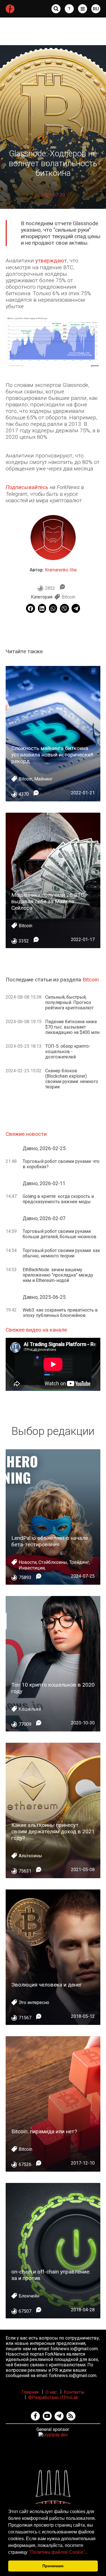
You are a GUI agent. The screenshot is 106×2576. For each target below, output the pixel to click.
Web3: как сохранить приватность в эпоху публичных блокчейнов (60, 1313)
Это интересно (34, 2002)
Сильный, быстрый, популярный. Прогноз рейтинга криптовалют (69, 1002)
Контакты (74, 2392)
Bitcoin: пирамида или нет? (44, 2131)
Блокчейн (29, 2296)
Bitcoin (68, 597)
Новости (28, 1562)
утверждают (51, 261)
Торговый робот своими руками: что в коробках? (61, 1164)
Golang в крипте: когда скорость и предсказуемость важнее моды (58, 1199)
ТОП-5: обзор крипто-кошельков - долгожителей (68, 1052)
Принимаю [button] (53, 2566)
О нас (51, 2392)
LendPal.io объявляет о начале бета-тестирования (50, 1541)
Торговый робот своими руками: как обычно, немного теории (61, 1253)
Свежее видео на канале (36, 1330)
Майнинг (43, 779)
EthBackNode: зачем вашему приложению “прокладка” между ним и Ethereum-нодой (58, 1275)
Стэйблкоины (53, 1562)
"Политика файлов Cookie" (57, 2552)
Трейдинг (79, 1562)
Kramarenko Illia (61, 570)
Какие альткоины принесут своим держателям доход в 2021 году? (53, 1831)
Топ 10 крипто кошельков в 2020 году (53, 1688)
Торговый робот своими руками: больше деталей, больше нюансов (60, 1234)
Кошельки (30, 1709)
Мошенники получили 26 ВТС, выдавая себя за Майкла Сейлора (48, 901)
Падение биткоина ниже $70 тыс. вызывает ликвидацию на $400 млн (72, 1027)
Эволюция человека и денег (47, 1985)
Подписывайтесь (27, 487)
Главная (30, 2392)
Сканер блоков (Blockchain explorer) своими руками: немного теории (72, 1079)
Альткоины (30, 1856)
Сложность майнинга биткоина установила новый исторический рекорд (52, 755)
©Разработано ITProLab (53, 2398)
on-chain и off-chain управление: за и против (51, 2275)
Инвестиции (32, 1568)
